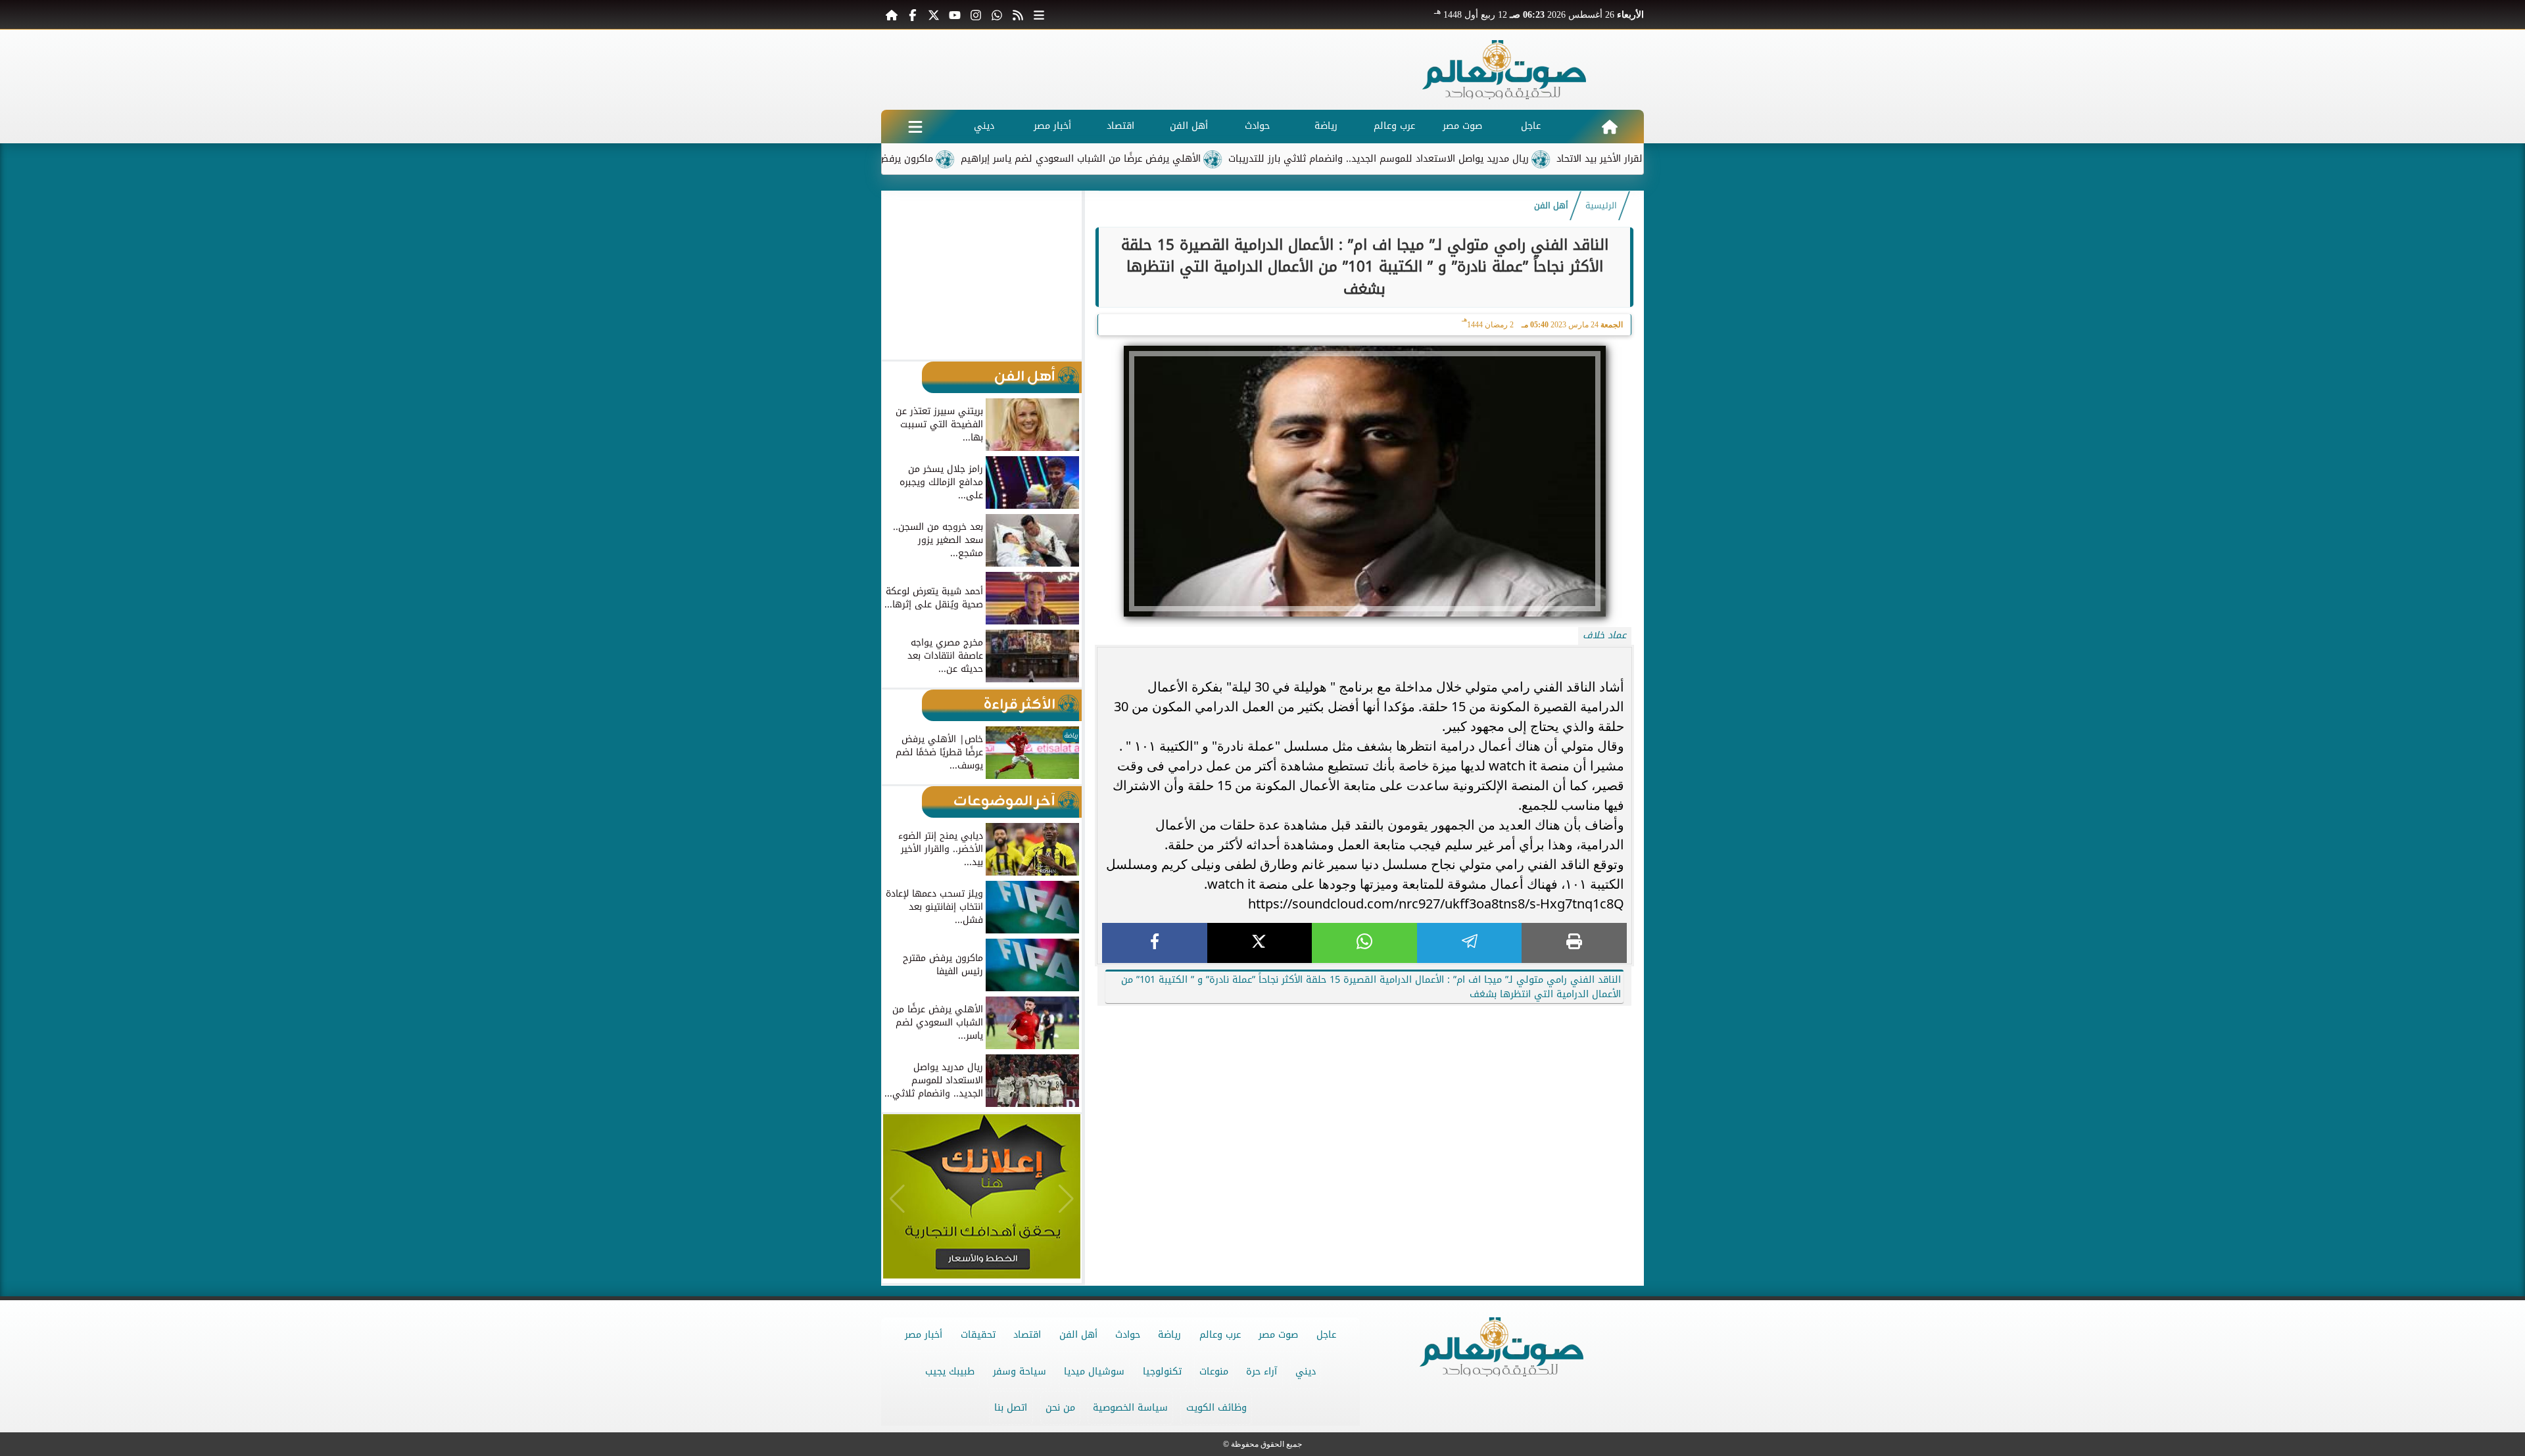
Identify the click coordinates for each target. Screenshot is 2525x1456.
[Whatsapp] (997, 14)
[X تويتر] (934, 14)
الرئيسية (1601, 206)
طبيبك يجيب (950, 1372)
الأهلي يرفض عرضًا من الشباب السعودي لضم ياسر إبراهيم (1158, 159)
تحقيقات (978, 1335)
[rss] (1018, 14)
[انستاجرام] (976, 14)
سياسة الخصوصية (1130, 1408)
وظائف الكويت (1216, 1408)
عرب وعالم (1394, 126)
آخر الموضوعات (1004, 802)
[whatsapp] (1364, 943)
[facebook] (1155, 943)
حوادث (1257, 126)
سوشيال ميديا (1094, 1372)
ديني (984, 126)
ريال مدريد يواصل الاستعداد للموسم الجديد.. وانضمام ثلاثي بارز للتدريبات (1455, 159)
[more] (1039, 14)
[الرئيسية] (892, 14)
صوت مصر (1462, 126)
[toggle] (915, 127)
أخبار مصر (1052, 126)
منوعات (1214, 1372)
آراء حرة (1262, 1372)
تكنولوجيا (1162, 1372)
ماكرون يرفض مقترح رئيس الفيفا (941, 159)
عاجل (1531, 126)
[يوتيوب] (955, 14)
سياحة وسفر (1020, 1372)
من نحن (1060, 1408)
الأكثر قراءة (1020, 705)
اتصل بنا (1011, 1408)
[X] (1260, 943)
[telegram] (1470, 943)
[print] (1574, 943)
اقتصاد (1120, 126)
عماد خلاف (1604, 635)
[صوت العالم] (1504, 70)
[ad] (1364, 1009)
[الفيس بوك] (913, 14)
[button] (897, 275)
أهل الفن (1189, 126)
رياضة (1326, 126)
